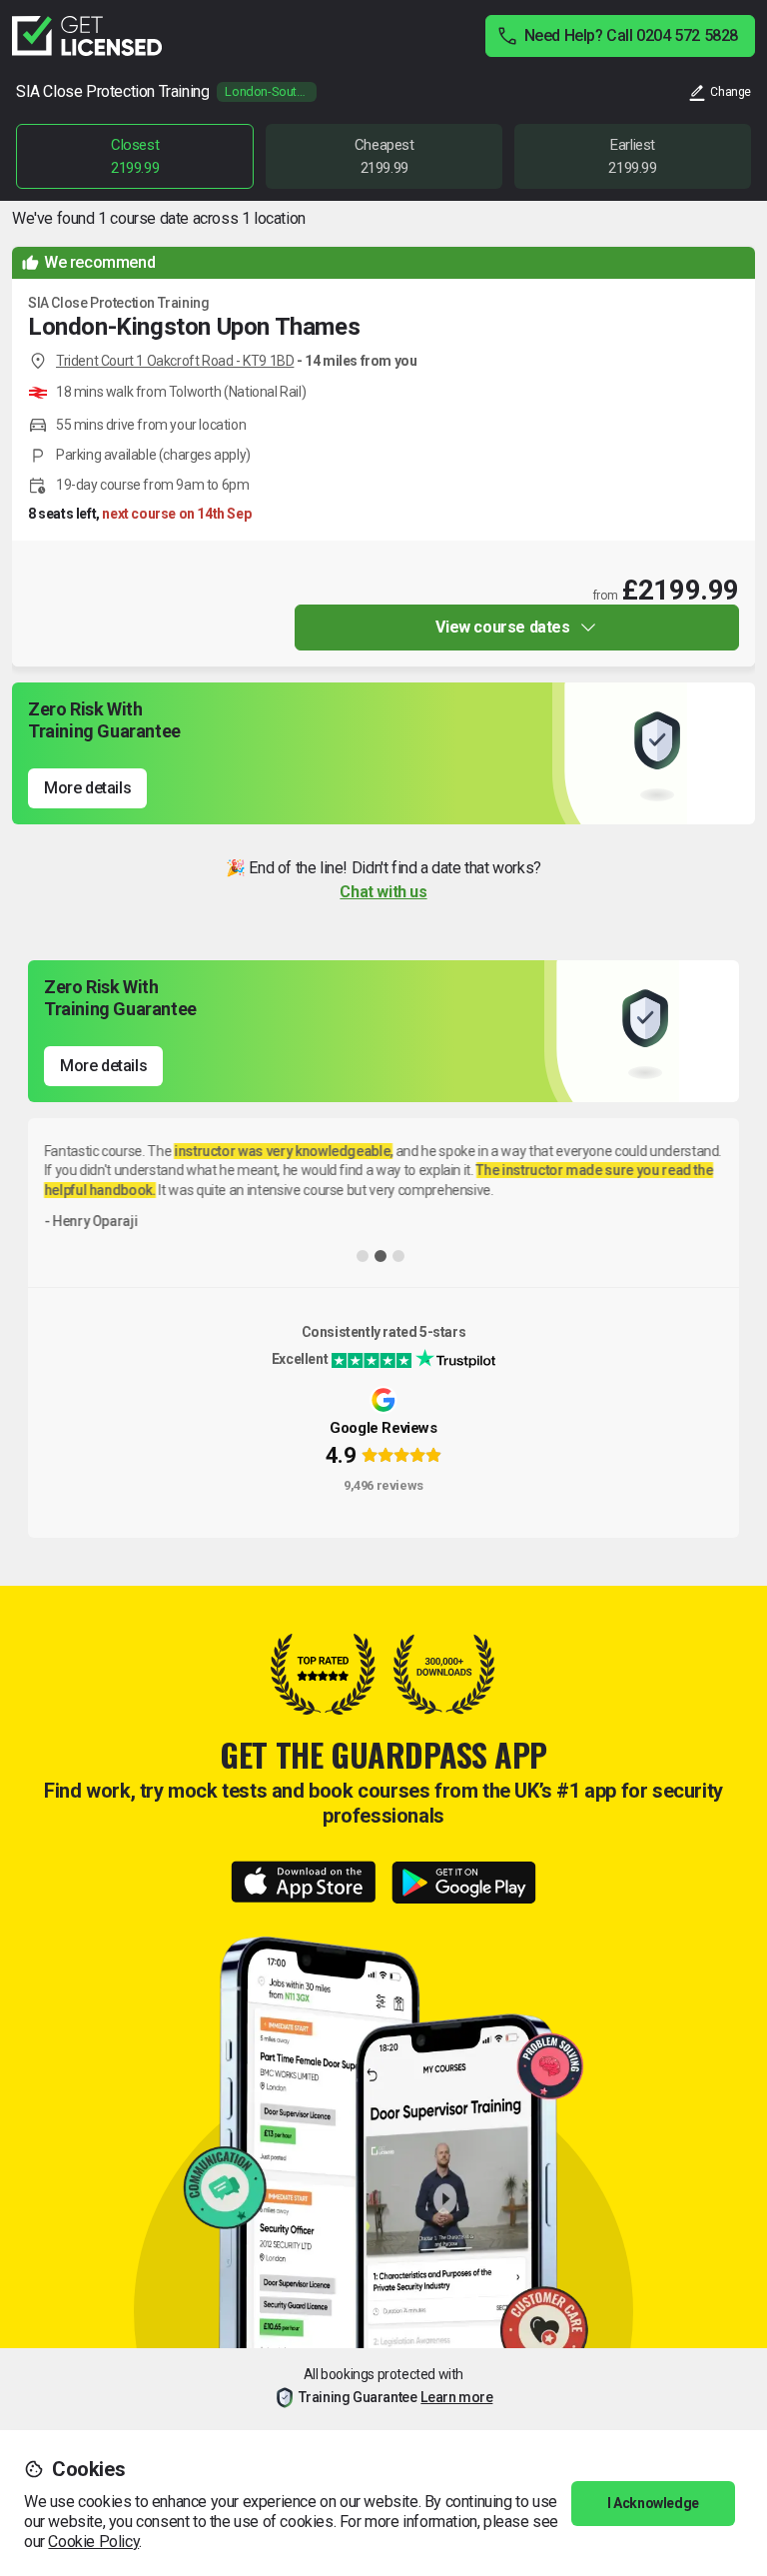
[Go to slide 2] (381, 1256)
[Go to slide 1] (363, 1256)
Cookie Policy (93, 2542)
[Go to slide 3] (398, 1256)
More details (87, 788)
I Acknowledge (653, 2503)
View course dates (502, 627)
